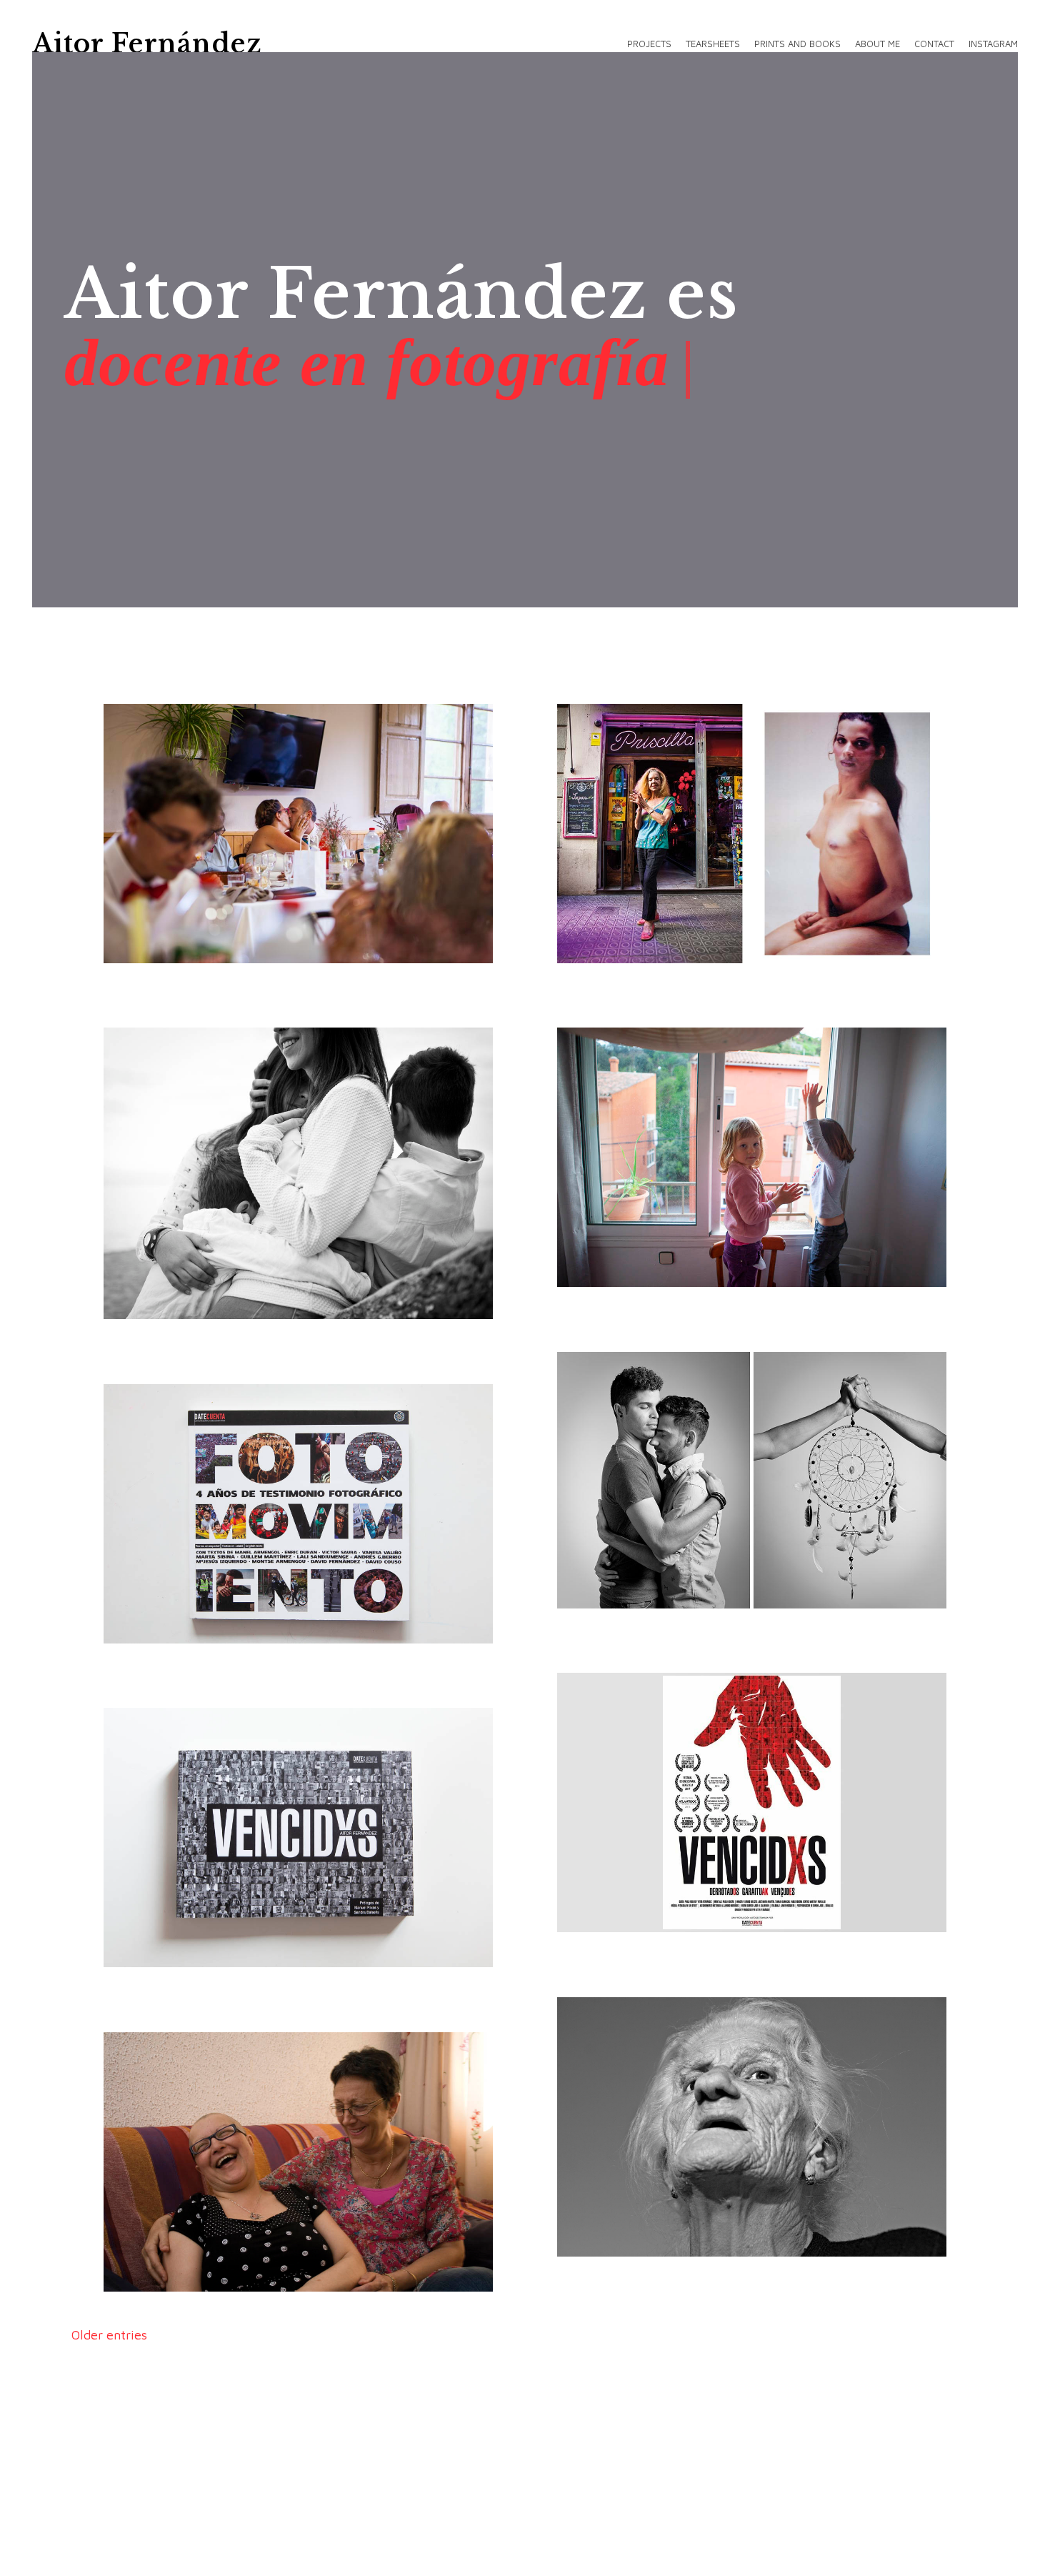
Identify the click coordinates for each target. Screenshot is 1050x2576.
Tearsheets (713, 44)
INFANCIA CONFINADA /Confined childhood (687, 1278)
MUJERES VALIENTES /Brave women (226, 2283)
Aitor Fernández (147, 44)
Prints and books (797, 44)
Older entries (109, 2335)
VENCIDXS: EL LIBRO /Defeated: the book (225, 1958)
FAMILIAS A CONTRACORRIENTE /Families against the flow (225, 1292)
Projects (649, 44)
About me (877, 44)
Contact (934, 44)
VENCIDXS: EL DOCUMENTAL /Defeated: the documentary (649, 1905)
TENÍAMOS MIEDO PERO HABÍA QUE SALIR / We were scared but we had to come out (693, 936)
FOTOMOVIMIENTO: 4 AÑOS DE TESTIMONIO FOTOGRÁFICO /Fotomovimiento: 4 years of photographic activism (234, 1597)
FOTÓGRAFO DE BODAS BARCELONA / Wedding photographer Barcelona (238, 945)
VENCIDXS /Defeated (675, 2258)
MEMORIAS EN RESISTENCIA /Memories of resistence (688, 1591)
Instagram (993, 44)
